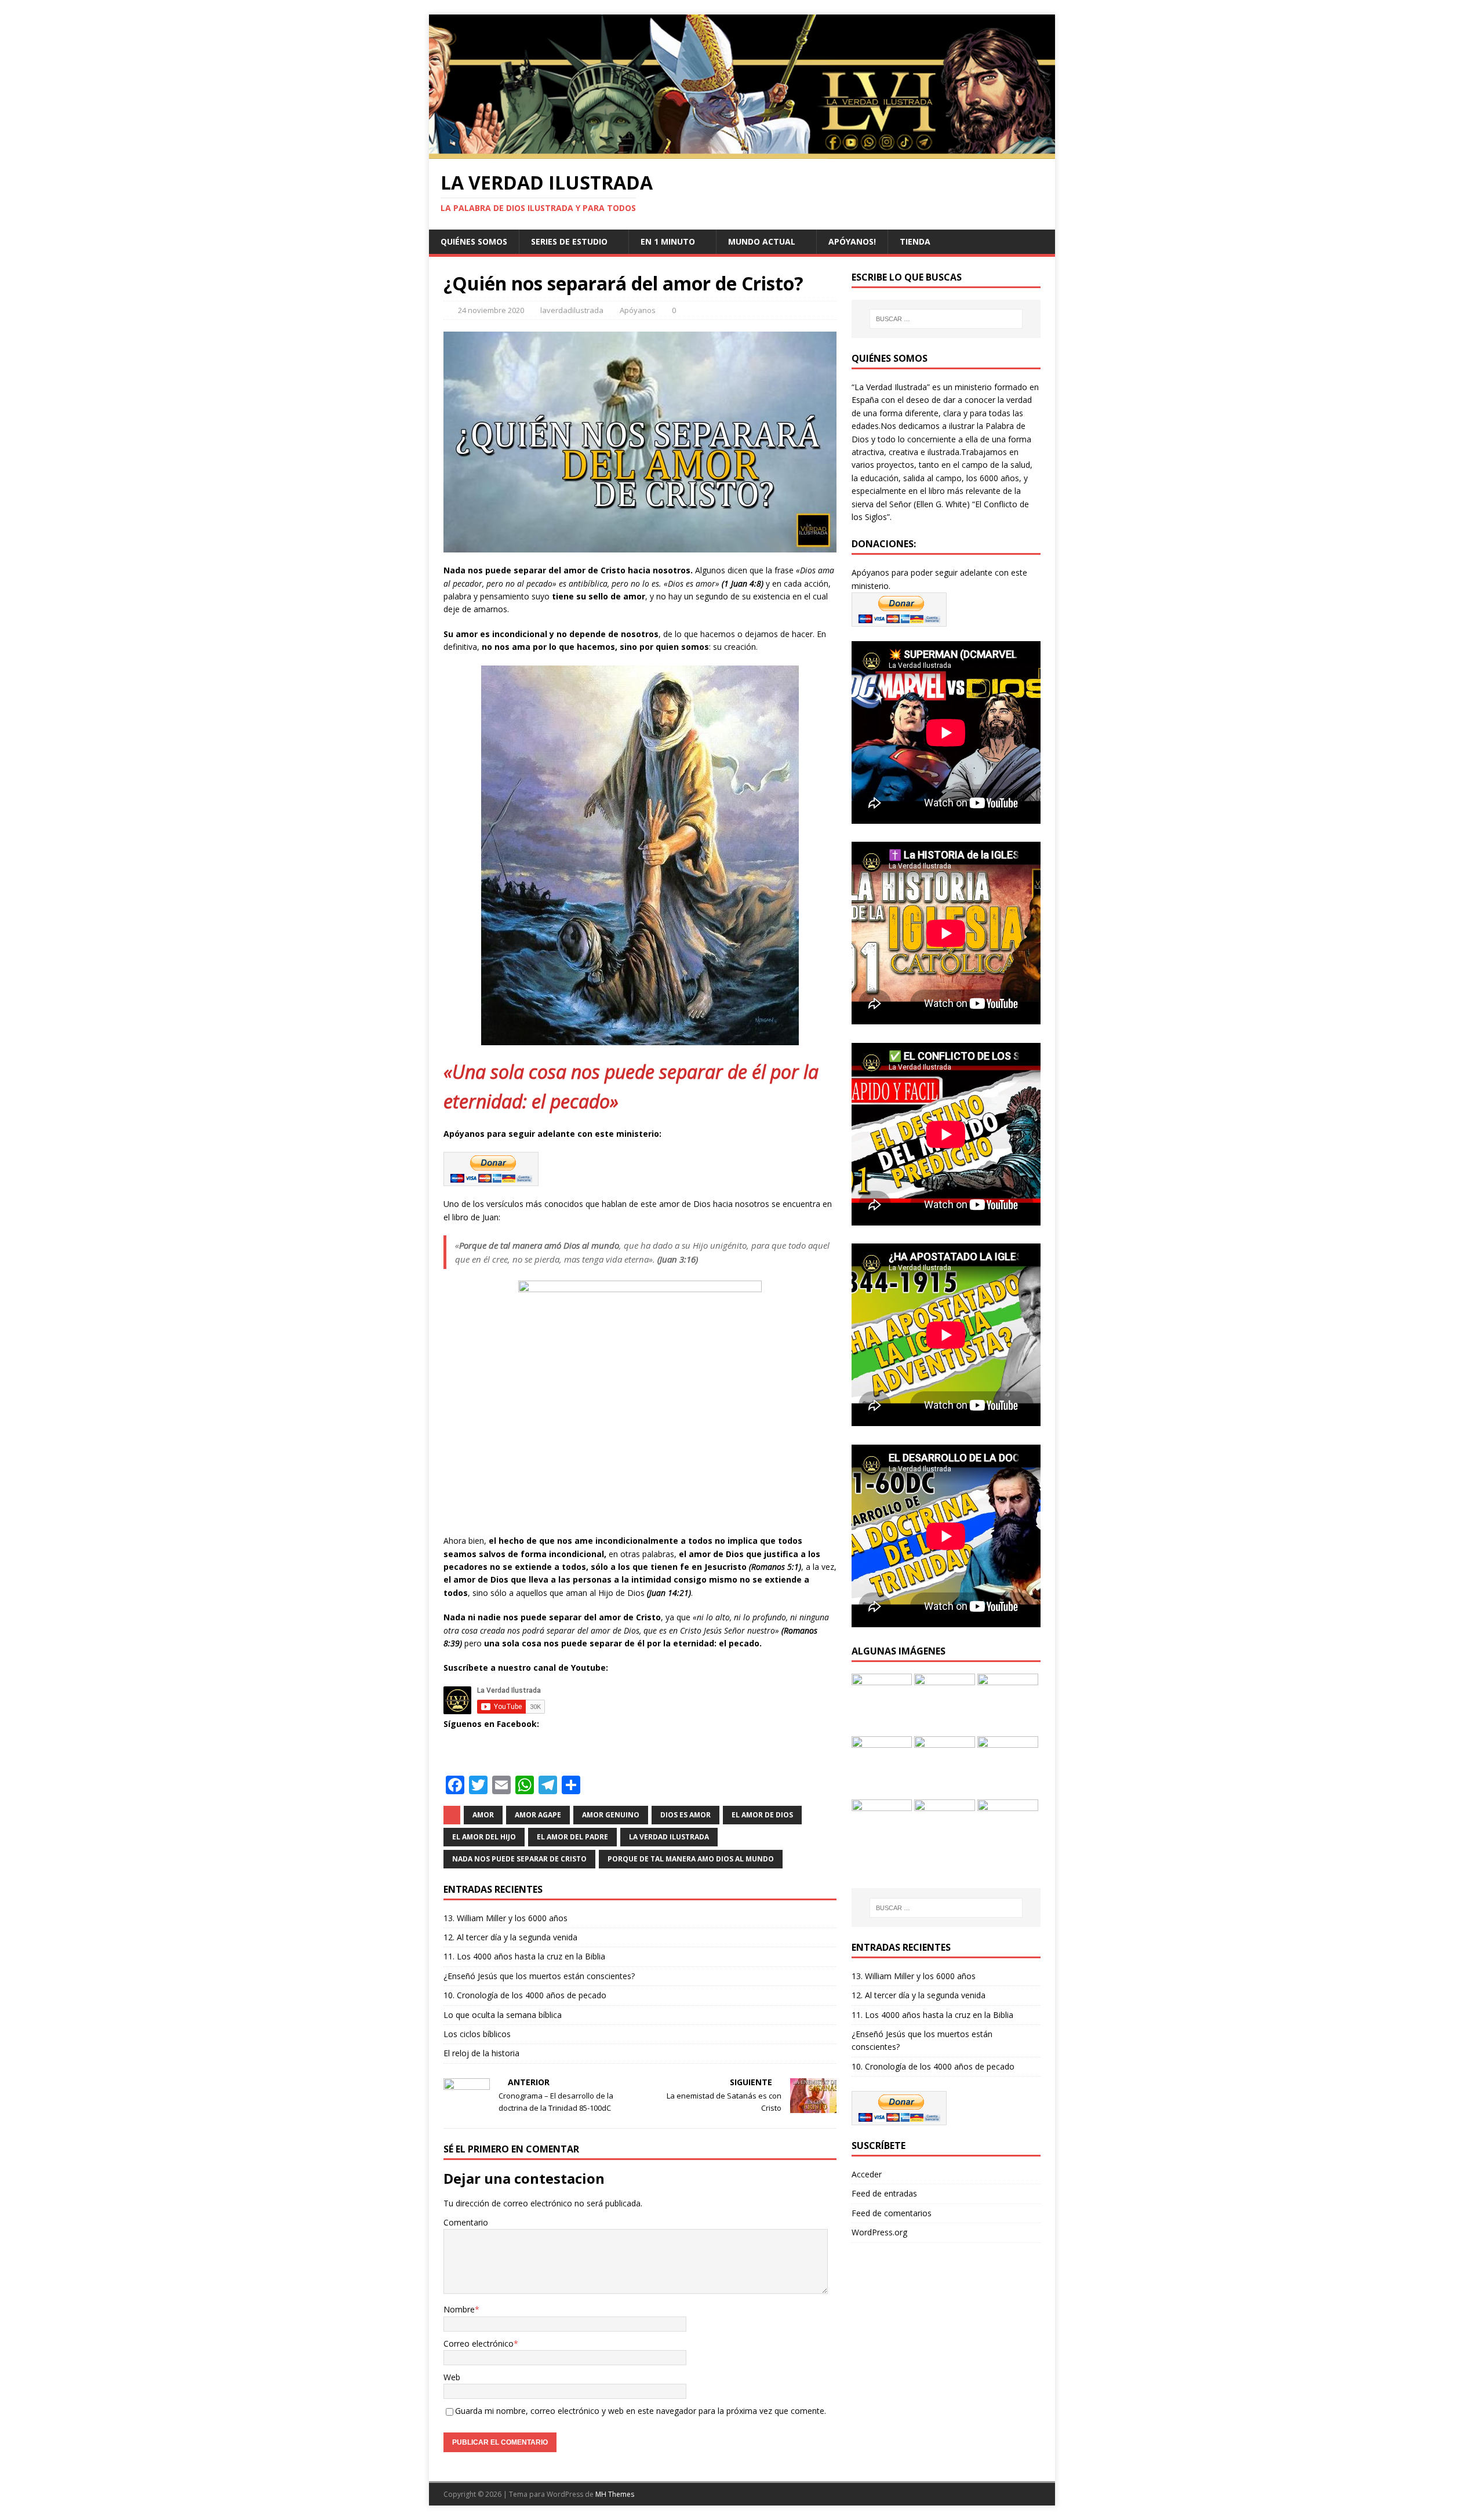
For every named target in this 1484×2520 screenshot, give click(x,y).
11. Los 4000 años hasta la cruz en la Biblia (524, 1956)
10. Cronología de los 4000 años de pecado (525, 1995)
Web (452, 2377)
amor (483, 1815)
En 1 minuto (668, 241)
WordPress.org (879, 2232)
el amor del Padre (572, 1837)
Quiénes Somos (474, 241)
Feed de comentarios (892, 2213)
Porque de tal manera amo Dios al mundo (691, 1859)
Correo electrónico (479, 2343)
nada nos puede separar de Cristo (519, 1859)
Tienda (915, 241)
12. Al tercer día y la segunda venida (510, 1937)
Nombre (459, 2309)
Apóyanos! (852, 241)
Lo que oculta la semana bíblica (503, 2015)
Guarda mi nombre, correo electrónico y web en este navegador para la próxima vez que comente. (641, 2411)
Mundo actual (762, 241)
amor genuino (611, 1815)
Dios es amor (685, 1815)
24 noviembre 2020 (491, 310)
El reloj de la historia (481, 2053)
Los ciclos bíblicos (477, 2034)
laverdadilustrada (572, 310)
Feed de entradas (884, 2193)
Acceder (867, 2174)
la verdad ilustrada (669, 1837)
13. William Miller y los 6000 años (505, 1918)
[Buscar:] (946, 319)
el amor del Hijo (484, 1837)
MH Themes (615, 2494)
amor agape (538, 1815)
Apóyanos (638, 310)
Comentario (466, 2222)
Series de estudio (569, 241)
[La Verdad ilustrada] (742, 152)
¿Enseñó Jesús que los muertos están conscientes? (539, 1976)
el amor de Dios (762, 1815)
